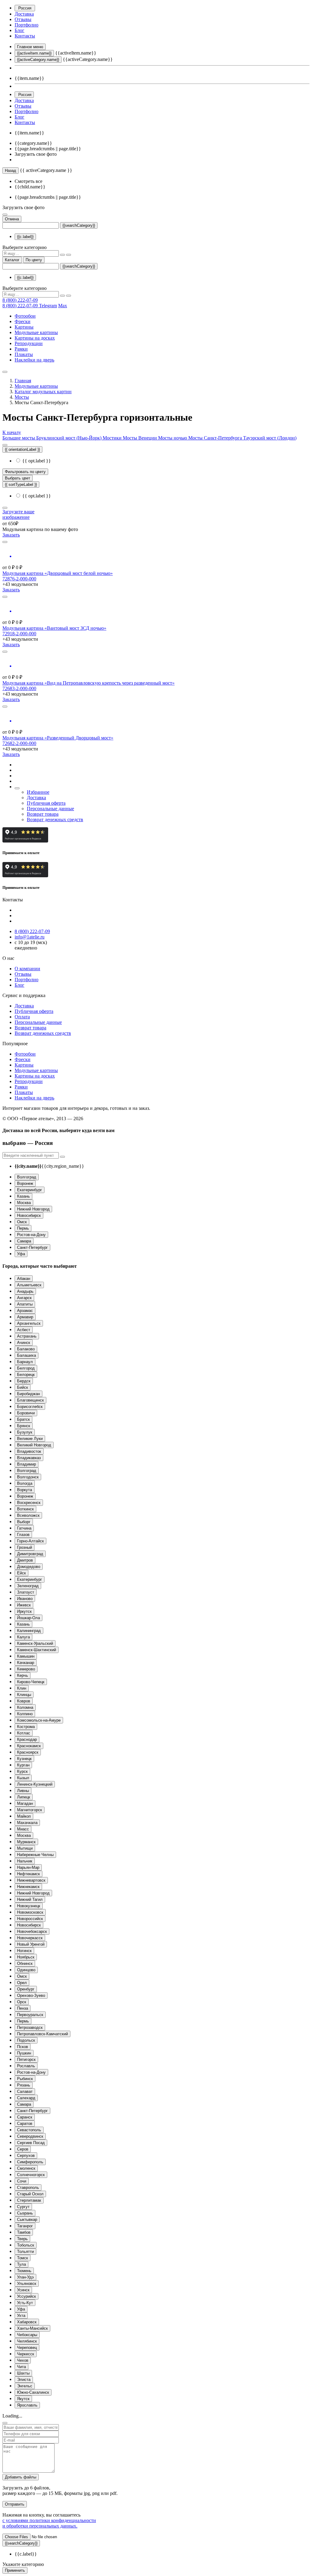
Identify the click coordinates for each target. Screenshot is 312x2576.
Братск (23, 1419)
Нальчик (25, 1861)
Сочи (22, 2181)
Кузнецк (24, 1759)
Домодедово (29, 1567)
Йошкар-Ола (28, 1618)
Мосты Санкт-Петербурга (216, 438)
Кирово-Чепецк (31, 1682)
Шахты (23, 2373)
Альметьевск (29, 1285)
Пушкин (24, 2053)
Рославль (26, 2066)
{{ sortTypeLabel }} (21, 485)
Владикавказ (29, 1458)
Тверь (22, 2239)
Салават (25, 2091)
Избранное (38, 792)
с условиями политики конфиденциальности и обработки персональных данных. (49, 2523)
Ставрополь (28, 2188)
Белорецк (26, 1375)
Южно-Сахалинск (33, 2392)
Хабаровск (27, 2322)
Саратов (25, 2124)
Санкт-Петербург (32, 1247)
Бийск (23, 1387)
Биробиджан (28, 1394)
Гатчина (24, 1528)
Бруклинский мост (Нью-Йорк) (69, 438)
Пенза (23, 2008)
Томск (23, 2258)
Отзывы (23, 19)
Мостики (113, 438)
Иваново (25, 1599)
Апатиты (25, 1304)
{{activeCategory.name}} (38, 60)
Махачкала (27, 1823)
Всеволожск (28, 1515)
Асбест (24, 1330)
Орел (22, 1983)
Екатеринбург (30, 1190)
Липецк (24, 1797)
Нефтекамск (28, 1874)
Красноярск (28, 1752)
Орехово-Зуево (31, 1995)
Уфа (21, 1254)
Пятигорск (26, 2059)
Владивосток (29, 1451)
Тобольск (26, 2245)
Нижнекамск (28, 1887)
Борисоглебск (30, 1407)
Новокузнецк (29, 1906)
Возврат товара (43, 814)
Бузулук (25, 1432)
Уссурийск (27, 2296)
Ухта (21, 2316)
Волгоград (27, 1177)
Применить (15, 2570)
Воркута (25, 1490)
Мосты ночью (173, 438)
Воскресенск (29, 1503)
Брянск (24, 1426)
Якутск (23, 2399)
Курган (23, 1765)
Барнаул (25, 1362)
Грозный (25, 1547)
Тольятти (25, 2252)
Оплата (22, 1017)
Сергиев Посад (31, 2143)
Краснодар (27, 1739)
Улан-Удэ (25, 2277)
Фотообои (25, 316)
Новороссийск (30, 1919)
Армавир (25, 1317)
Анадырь (25, 1291)
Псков (23, 2047)
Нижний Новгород (33, 1209)
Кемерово (26, 1669)
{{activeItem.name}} (34, 53)
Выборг (24, 1522)
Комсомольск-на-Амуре (39, 1720)
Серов (23, 2149)
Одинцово (26, 1970)
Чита (21, 2367)
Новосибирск (29, 1215)
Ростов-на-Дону (31, 1235)
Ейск (21, 1573)
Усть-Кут (25, 2303)
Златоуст (26, 1592)
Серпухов (26, 2156)
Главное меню (30, 47)
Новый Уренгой (31, 1944)
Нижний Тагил (30, 1899)
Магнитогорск (30, 1810)
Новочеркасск (30, 1938)
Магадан (25, 1803)
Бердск (24, 1381)
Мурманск (26, 1842)
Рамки (21, 349)
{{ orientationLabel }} (22, 449)
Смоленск (26, 2168)
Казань (23, 1196)
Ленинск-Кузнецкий (35, 1784)
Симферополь (30, 2162)
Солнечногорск (31, 2175)
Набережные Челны (35, 1855)
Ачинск (24, 1343)
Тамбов (24, 2232)
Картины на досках (35, 338)
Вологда (25, 1483)
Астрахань (27, 1336)
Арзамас (25, 1311)
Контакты (25, 36)
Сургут (23, 2207)
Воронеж (25, 1183)
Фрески (23, 321)
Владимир (27, 1464)
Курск (22, 1771)
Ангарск (24, 1298)
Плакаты (24, 354)
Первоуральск (30, 2015)
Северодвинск (30, 2136)
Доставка (24, 14)
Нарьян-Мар (28, 1867)
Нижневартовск (31, 1880)
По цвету (34, 260)
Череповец (27, 2348)
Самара (24, 1241)
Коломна (25, 1707)
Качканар (26, 1663)
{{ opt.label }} (36, 461)
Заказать (11, 535)
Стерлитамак (29, 2200)
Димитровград (30, 1554)
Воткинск (25, 1509)
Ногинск (24, 1951)
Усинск (23, 2290)
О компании (27, 969)
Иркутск (24, 1611)
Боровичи (26, 1413)
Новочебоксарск (32, 1931)
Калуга (23, 1637)
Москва (24, 1203)
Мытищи (25, 1848)
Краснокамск (29, 1746)
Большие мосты (19, 438)
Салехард (26, 2098)
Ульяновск (27, 2284)
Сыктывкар (27, 2220)
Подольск (26, 2040)
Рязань (24, 2085)
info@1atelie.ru (30, 937)
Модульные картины (36, 332)
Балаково (26, 1349)
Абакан (24, 1279)
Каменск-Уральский (35, 1643)
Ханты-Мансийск (32, 2328)
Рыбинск (25, 2079)
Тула (21, 2264)
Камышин (26, 1656)
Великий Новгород (34, 1445)
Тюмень (24, 2271)
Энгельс (25, 2386)
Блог (19, 30)
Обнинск (25, 1963)
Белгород (26, 1368)
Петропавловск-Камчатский (43, 2034)
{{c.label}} (25, 237)
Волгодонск (28, 1477)
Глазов (23, 1535)
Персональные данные (50, 809)
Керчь (23, 1675)
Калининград (29, 1631)
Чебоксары (27, 2335)
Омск (22, 1222)
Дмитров (25, 1560)
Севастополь (29, 2130)
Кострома (26, 1727)
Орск (22, 2002)
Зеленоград (28, 1586)
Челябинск (27, 2341)
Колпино (25, 1714)
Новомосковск (30, 1912)
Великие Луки (30, 1439)
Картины (24, 327)
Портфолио (27, 25)
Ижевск (24, 1605)
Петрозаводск (30, 2027)
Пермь (23, 1228)
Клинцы (24, 1695)
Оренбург (26, 1989)
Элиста (24, 2380)
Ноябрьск (26, 1957)
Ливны (23, 1791)
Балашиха (27, 1355)
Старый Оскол (30, 2194)
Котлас (24, 1733)
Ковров (24, 1701)
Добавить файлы (21, 2477)
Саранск (25, 2117)
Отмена (12, 219)
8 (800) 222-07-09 (20, 300)
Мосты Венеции (140, 438)
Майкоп (24, 1816)
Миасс (23, 1829)
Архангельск (29, 1323)
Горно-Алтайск (30, 1541)
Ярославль (27, 2405)
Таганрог (25, 2226)
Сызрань (25, 2213)
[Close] (5, 2423)
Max (63, 306)
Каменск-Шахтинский (37, 1650)
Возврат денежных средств (55, 819)
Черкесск (26, 2354)
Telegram (48, 306)
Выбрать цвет (18, 478)
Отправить (15, 2504)
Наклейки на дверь (34, 360)
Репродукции (29, 343)
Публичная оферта (46, 803)
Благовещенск (30, 1400)
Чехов (23, 2360)
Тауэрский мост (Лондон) (270, 438)
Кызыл (23, 1778)
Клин (22, 1688)
